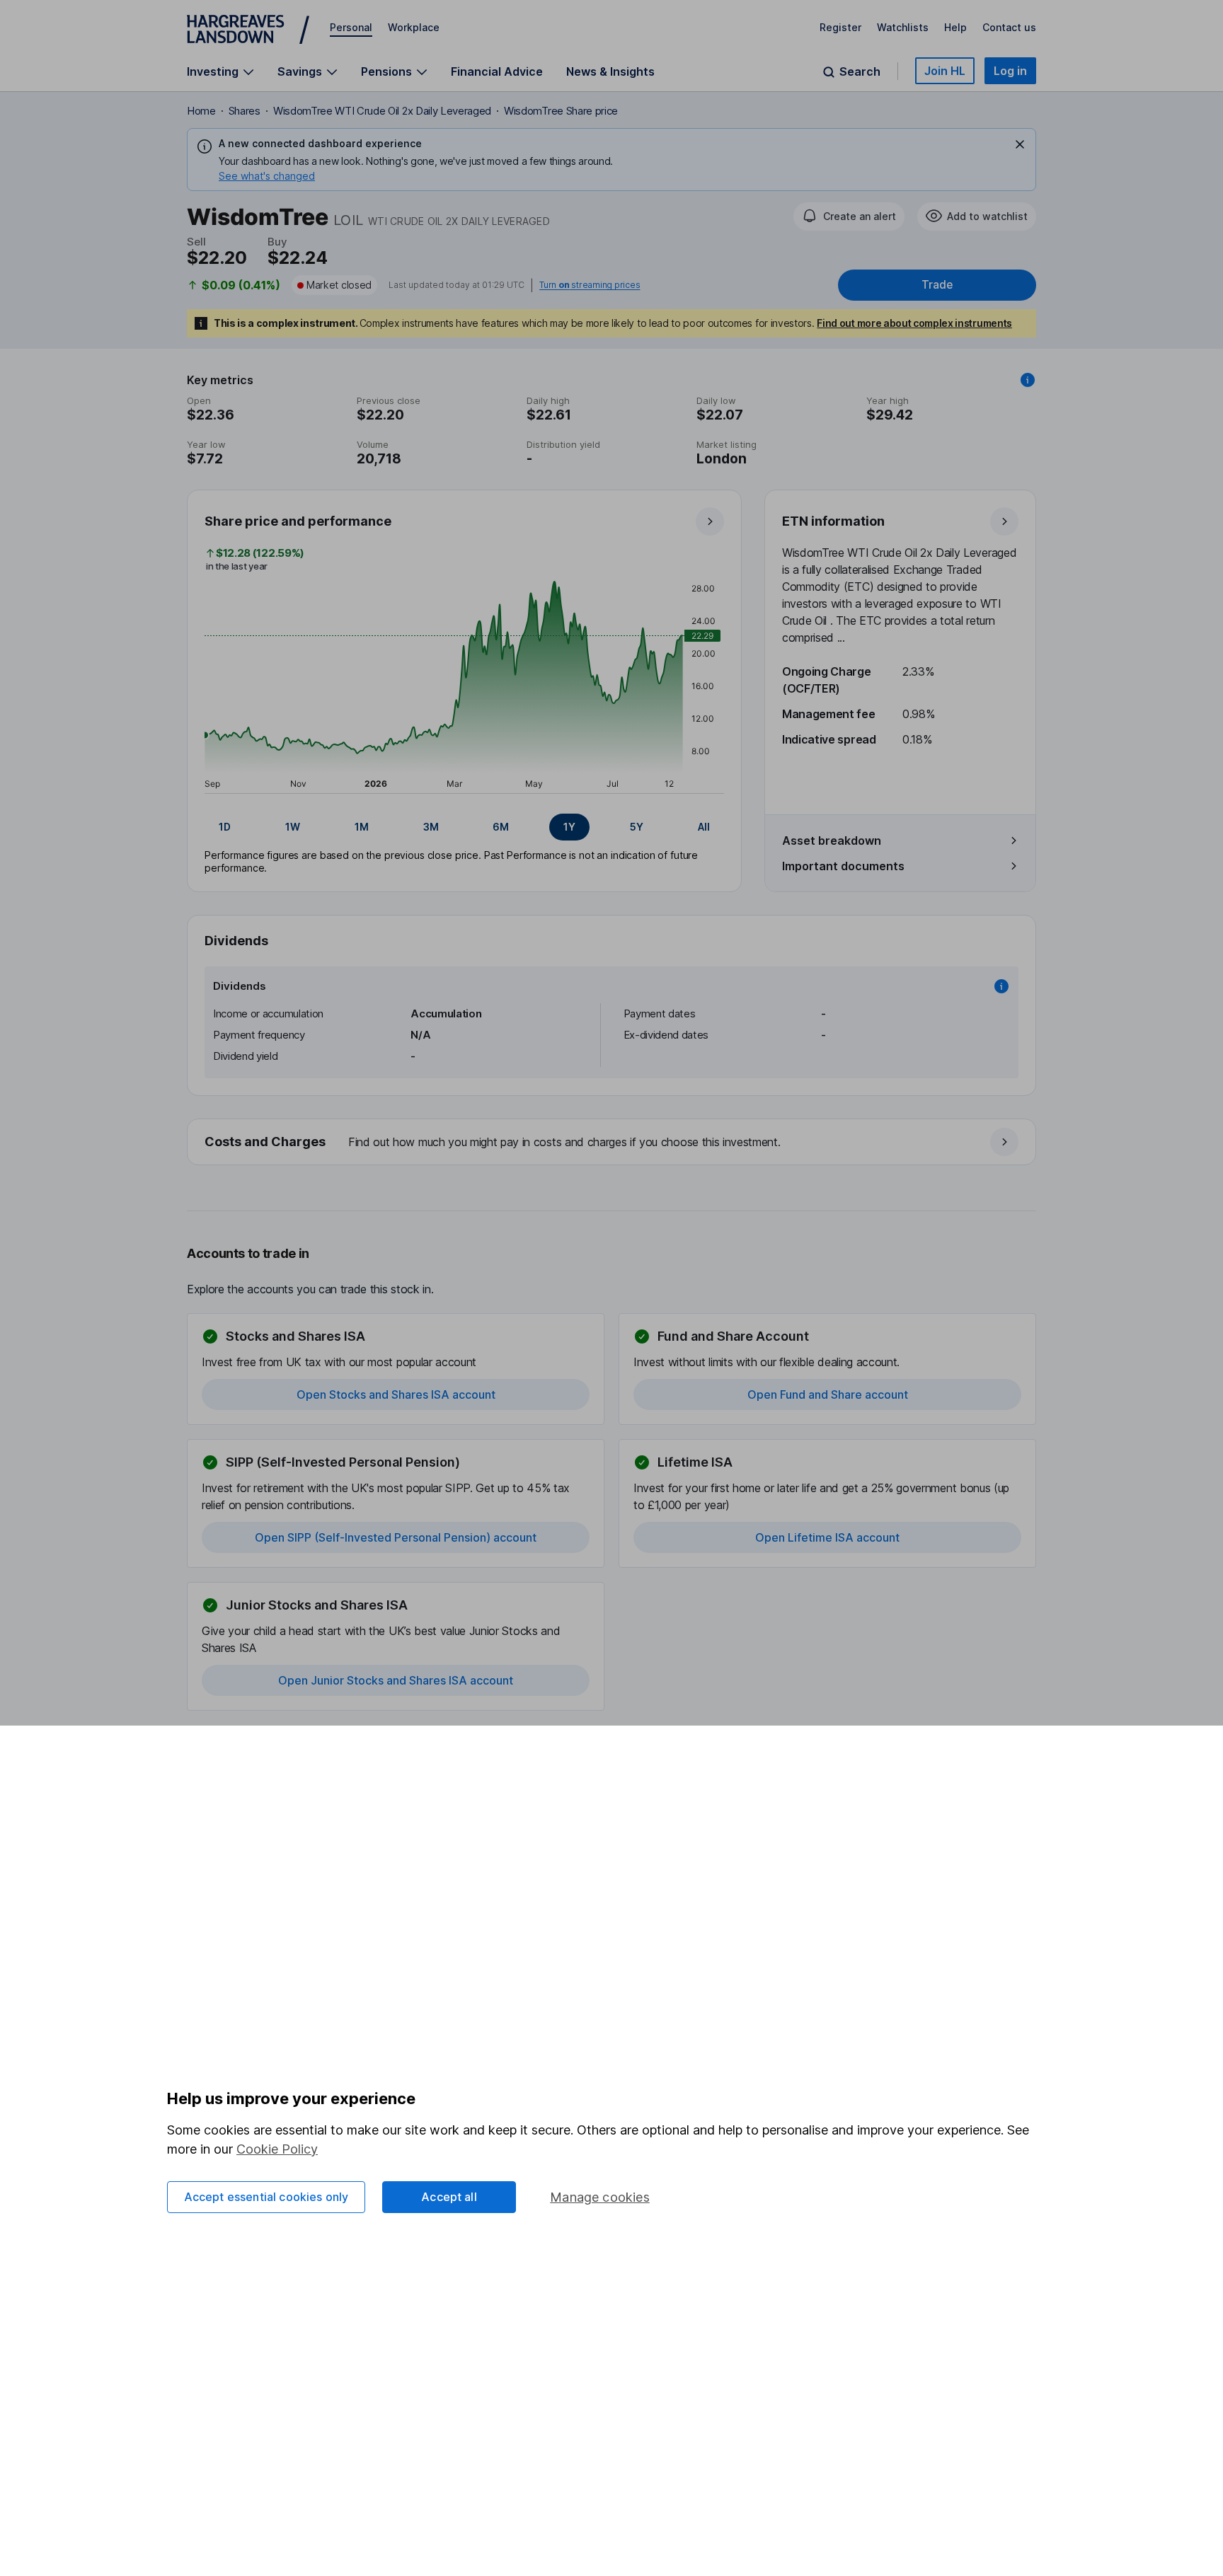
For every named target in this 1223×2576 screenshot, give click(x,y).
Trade (937, 285)
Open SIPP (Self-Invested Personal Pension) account (396, 1537)
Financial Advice (497, 71)
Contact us (1009, 27)
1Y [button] (569, 827)
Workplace (414, 27)
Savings (300, 72)
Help (955, 27)
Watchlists (903, 27)
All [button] (704, 827)
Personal (351, 27)
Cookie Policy (277, 2149)
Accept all (449, 2197)
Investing (213, 72)
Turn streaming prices (590, 285)
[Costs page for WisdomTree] (612, 1143)
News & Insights (610, 71)
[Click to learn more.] (1028, 380)
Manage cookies (600, 2197)
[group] (464, 827)
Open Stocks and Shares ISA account (396, 1394)
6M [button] (501, 827)
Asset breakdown (832, 841)
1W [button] (293, 827)
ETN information (833, 521)
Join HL (945, 71)
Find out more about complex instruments (914, 323)
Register (840, 27)
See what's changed (267, 176)
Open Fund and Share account (828, 1394)
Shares (245, 111)
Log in (1010, 71)
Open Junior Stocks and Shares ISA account (396, 1680)
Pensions (386, 72)
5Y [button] (637, 827)
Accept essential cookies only (266, 2197)
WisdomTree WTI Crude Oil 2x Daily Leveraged (382, 111)
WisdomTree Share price (561, 111)
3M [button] (431, 827)
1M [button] (362, 827)
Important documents (843, 866)
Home (201, 111)
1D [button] (225, 827)
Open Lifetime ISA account (827, 1537)
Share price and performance (298, 521)
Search (860, 72)
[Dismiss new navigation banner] (1020, 144)
